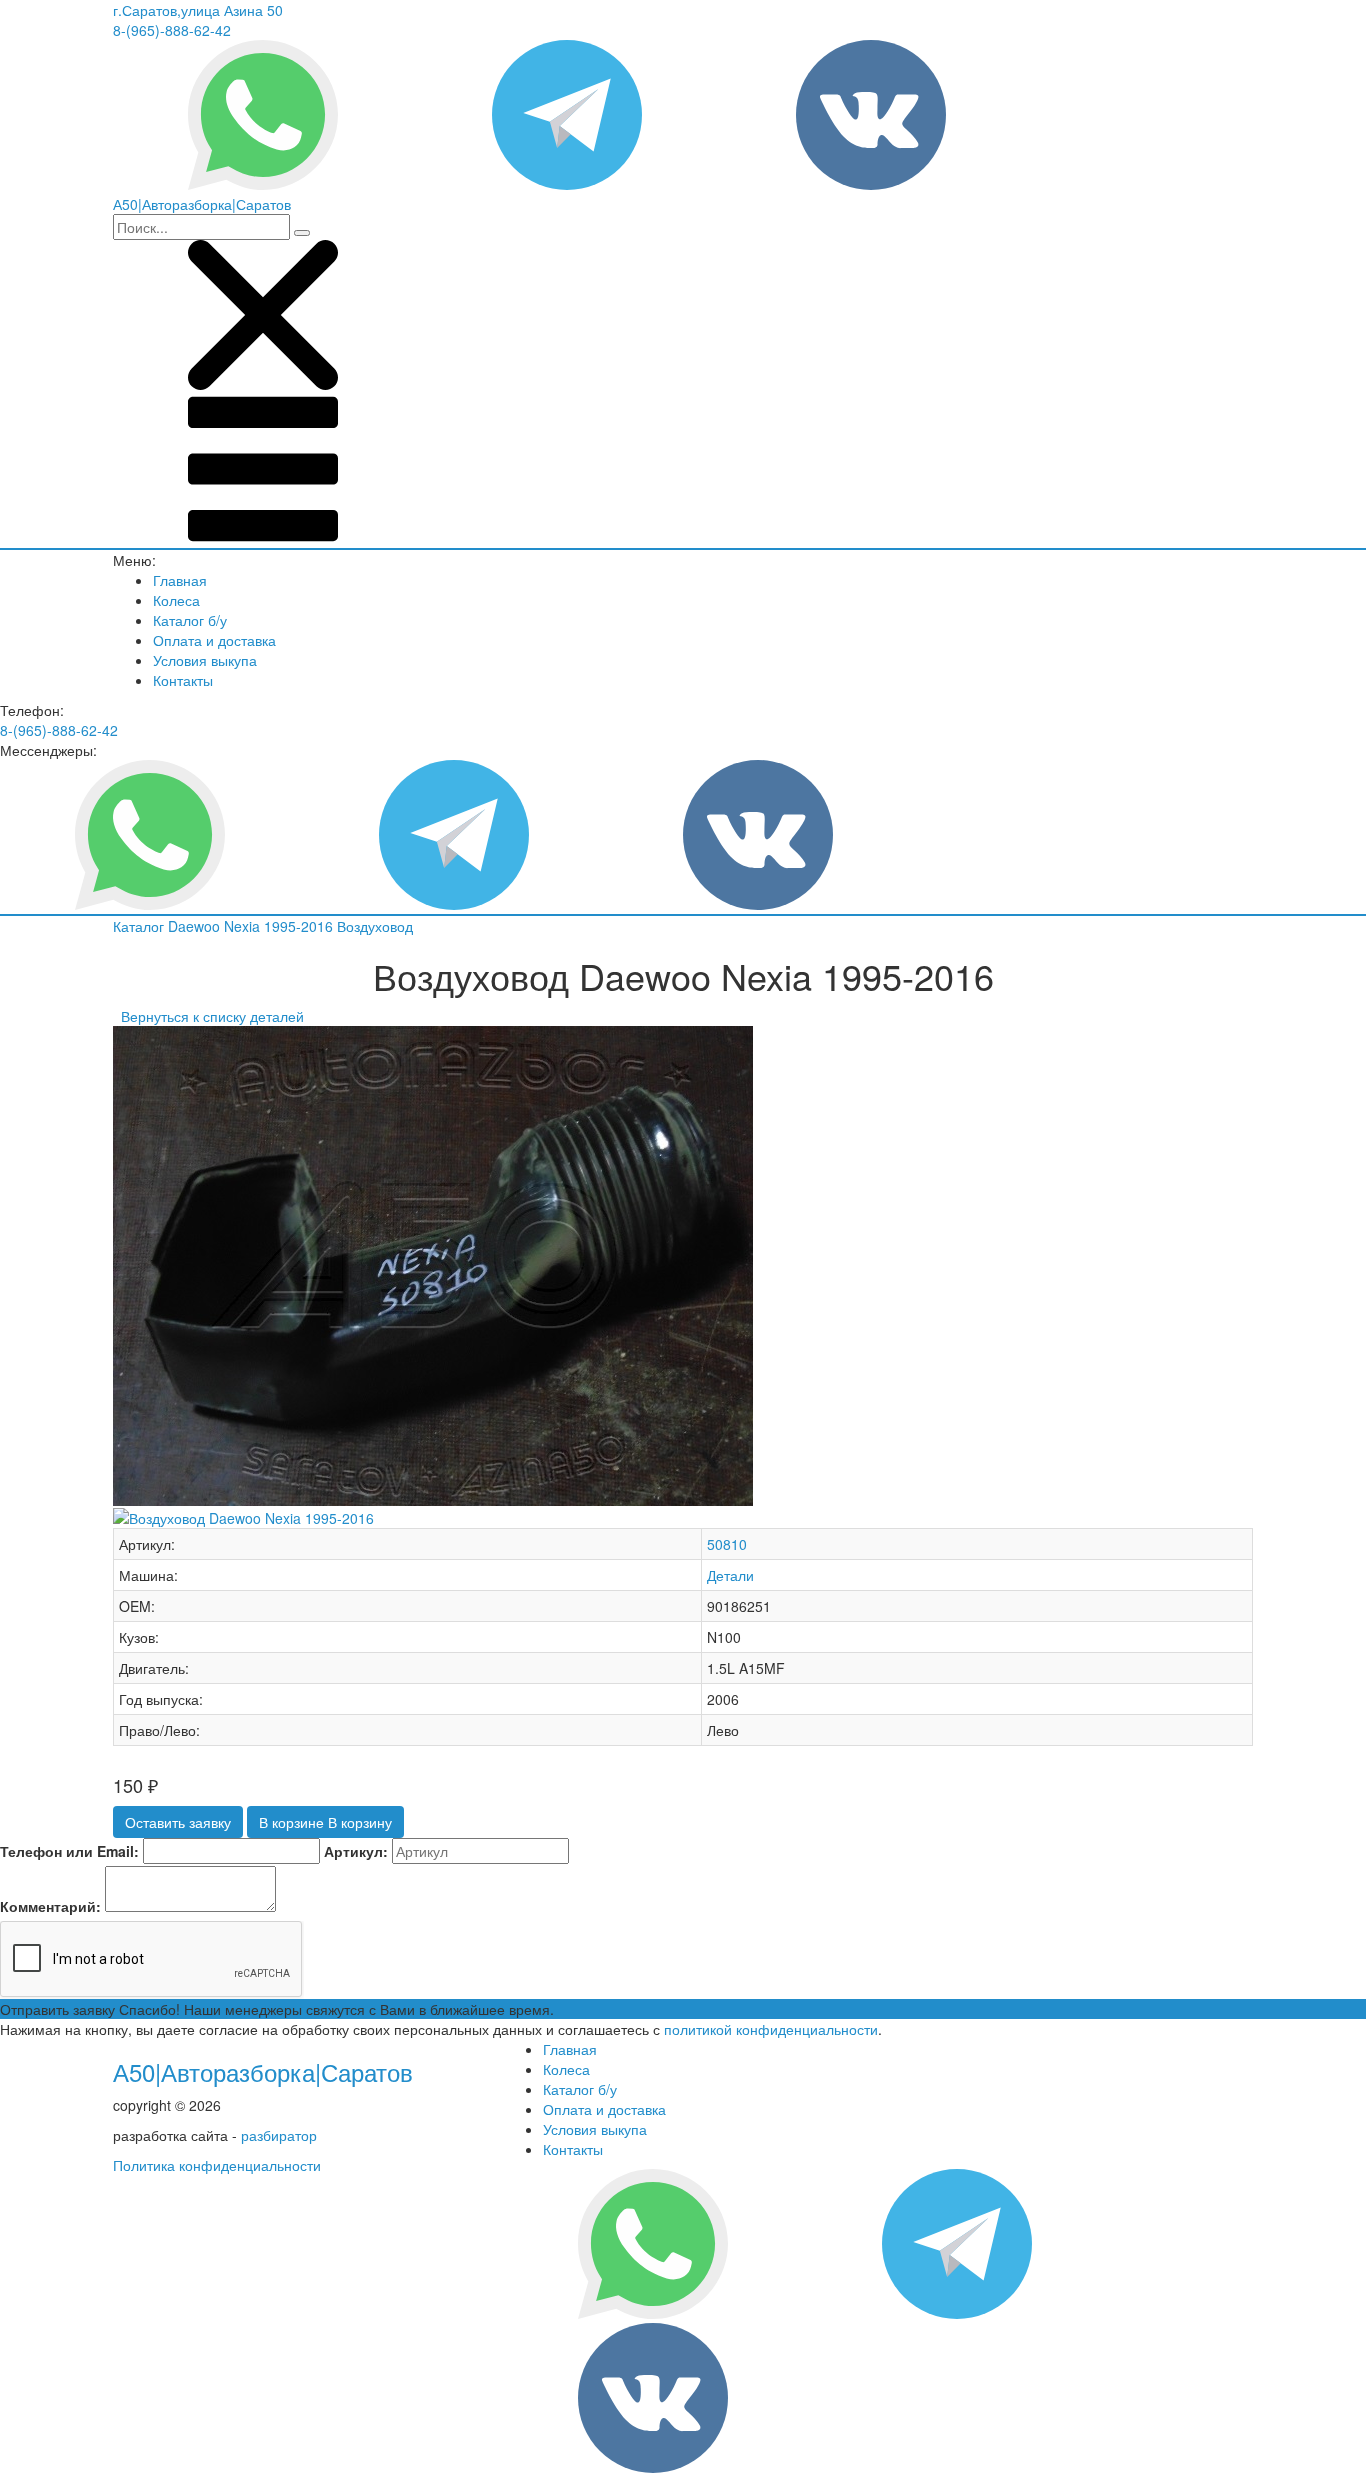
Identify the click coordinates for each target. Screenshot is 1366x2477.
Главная (180, 580)
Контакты (183, 680)
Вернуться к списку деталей (208, 1016)
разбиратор (279, 2135)
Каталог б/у (190, 620)
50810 (727, 1544)
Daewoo (196, 926)
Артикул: (356, 1851)
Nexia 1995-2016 (280, 926)
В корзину (325, 1822)
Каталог (140, 926)
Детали (730, 1575)
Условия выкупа (205, 660)
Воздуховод (375, 926)
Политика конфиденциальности (217, 2165)
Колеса (176, 600)
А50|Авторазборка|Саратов (263, 2071)
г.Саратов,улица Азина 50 (198, 10)
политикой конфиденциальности (771, 2029)
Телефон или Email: (69, 1851)
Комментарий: (50, 1906)
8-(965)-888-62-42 (172, 30)
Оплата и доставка (214, 640)
